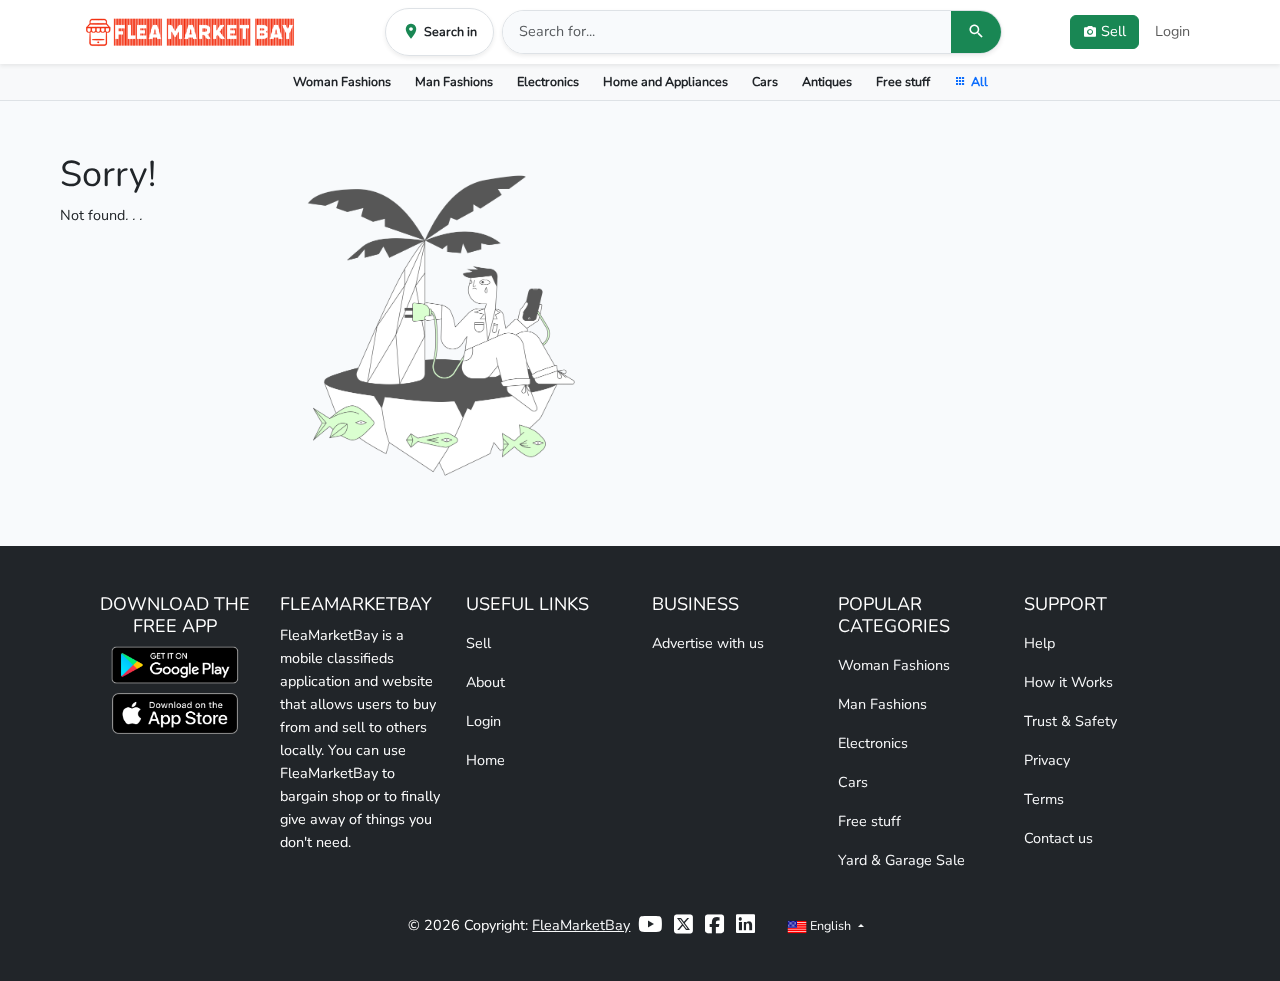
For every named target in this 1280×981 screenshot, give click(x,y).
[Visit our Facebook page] (714, 925)
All (979, 81)
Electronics (548, 81)
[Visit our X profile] (683, 925)
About (485, 682)
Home (485, 760)
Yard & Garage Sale (901, 860)
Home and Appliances (665, 81)
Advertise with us (708, 643)
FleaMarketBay (581, 925)
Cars (765, 81)
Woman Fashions (342, 81)
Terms (1044, 799)
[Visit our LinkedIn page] (745, 925)
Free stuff (903, 81)
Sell (478, 643)
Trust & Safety (1070, 721)
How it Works (1068, 682)
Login (1172, 31)
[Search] (976, 32)
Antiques (827, 81)
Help (1039, 643)
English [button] (830, 925)
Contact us (1058, 838)
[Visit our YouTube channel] (650, 925)
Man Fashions (454, 81)
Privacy (1047, 760)
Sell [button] (1113, 31)
